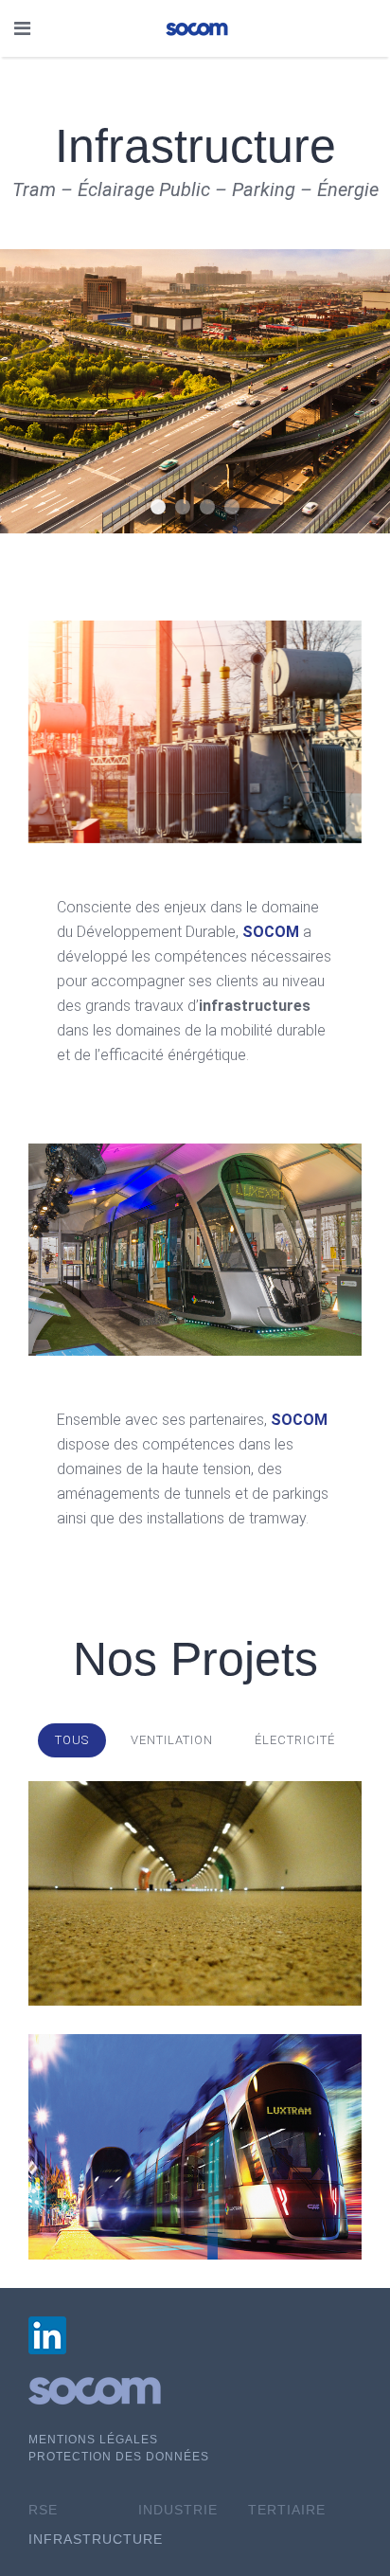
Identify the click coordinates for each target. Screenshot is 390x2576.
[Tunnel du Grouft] (195, 1894)
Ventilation (172, 1740)
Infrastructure (158, 507)
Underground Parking (232, 507)
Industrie (178, 2510)
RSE (43, 2510)
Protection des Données (119, 2457)
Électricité (295, 1740)
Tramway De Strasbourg (207, 507)
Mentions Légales (93, 2440)
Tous (72, 1740)
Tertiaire (287, 2510)
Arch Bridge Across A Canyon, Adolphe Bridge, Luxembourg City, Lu (183, 507)
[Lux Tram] (195, 2147)
